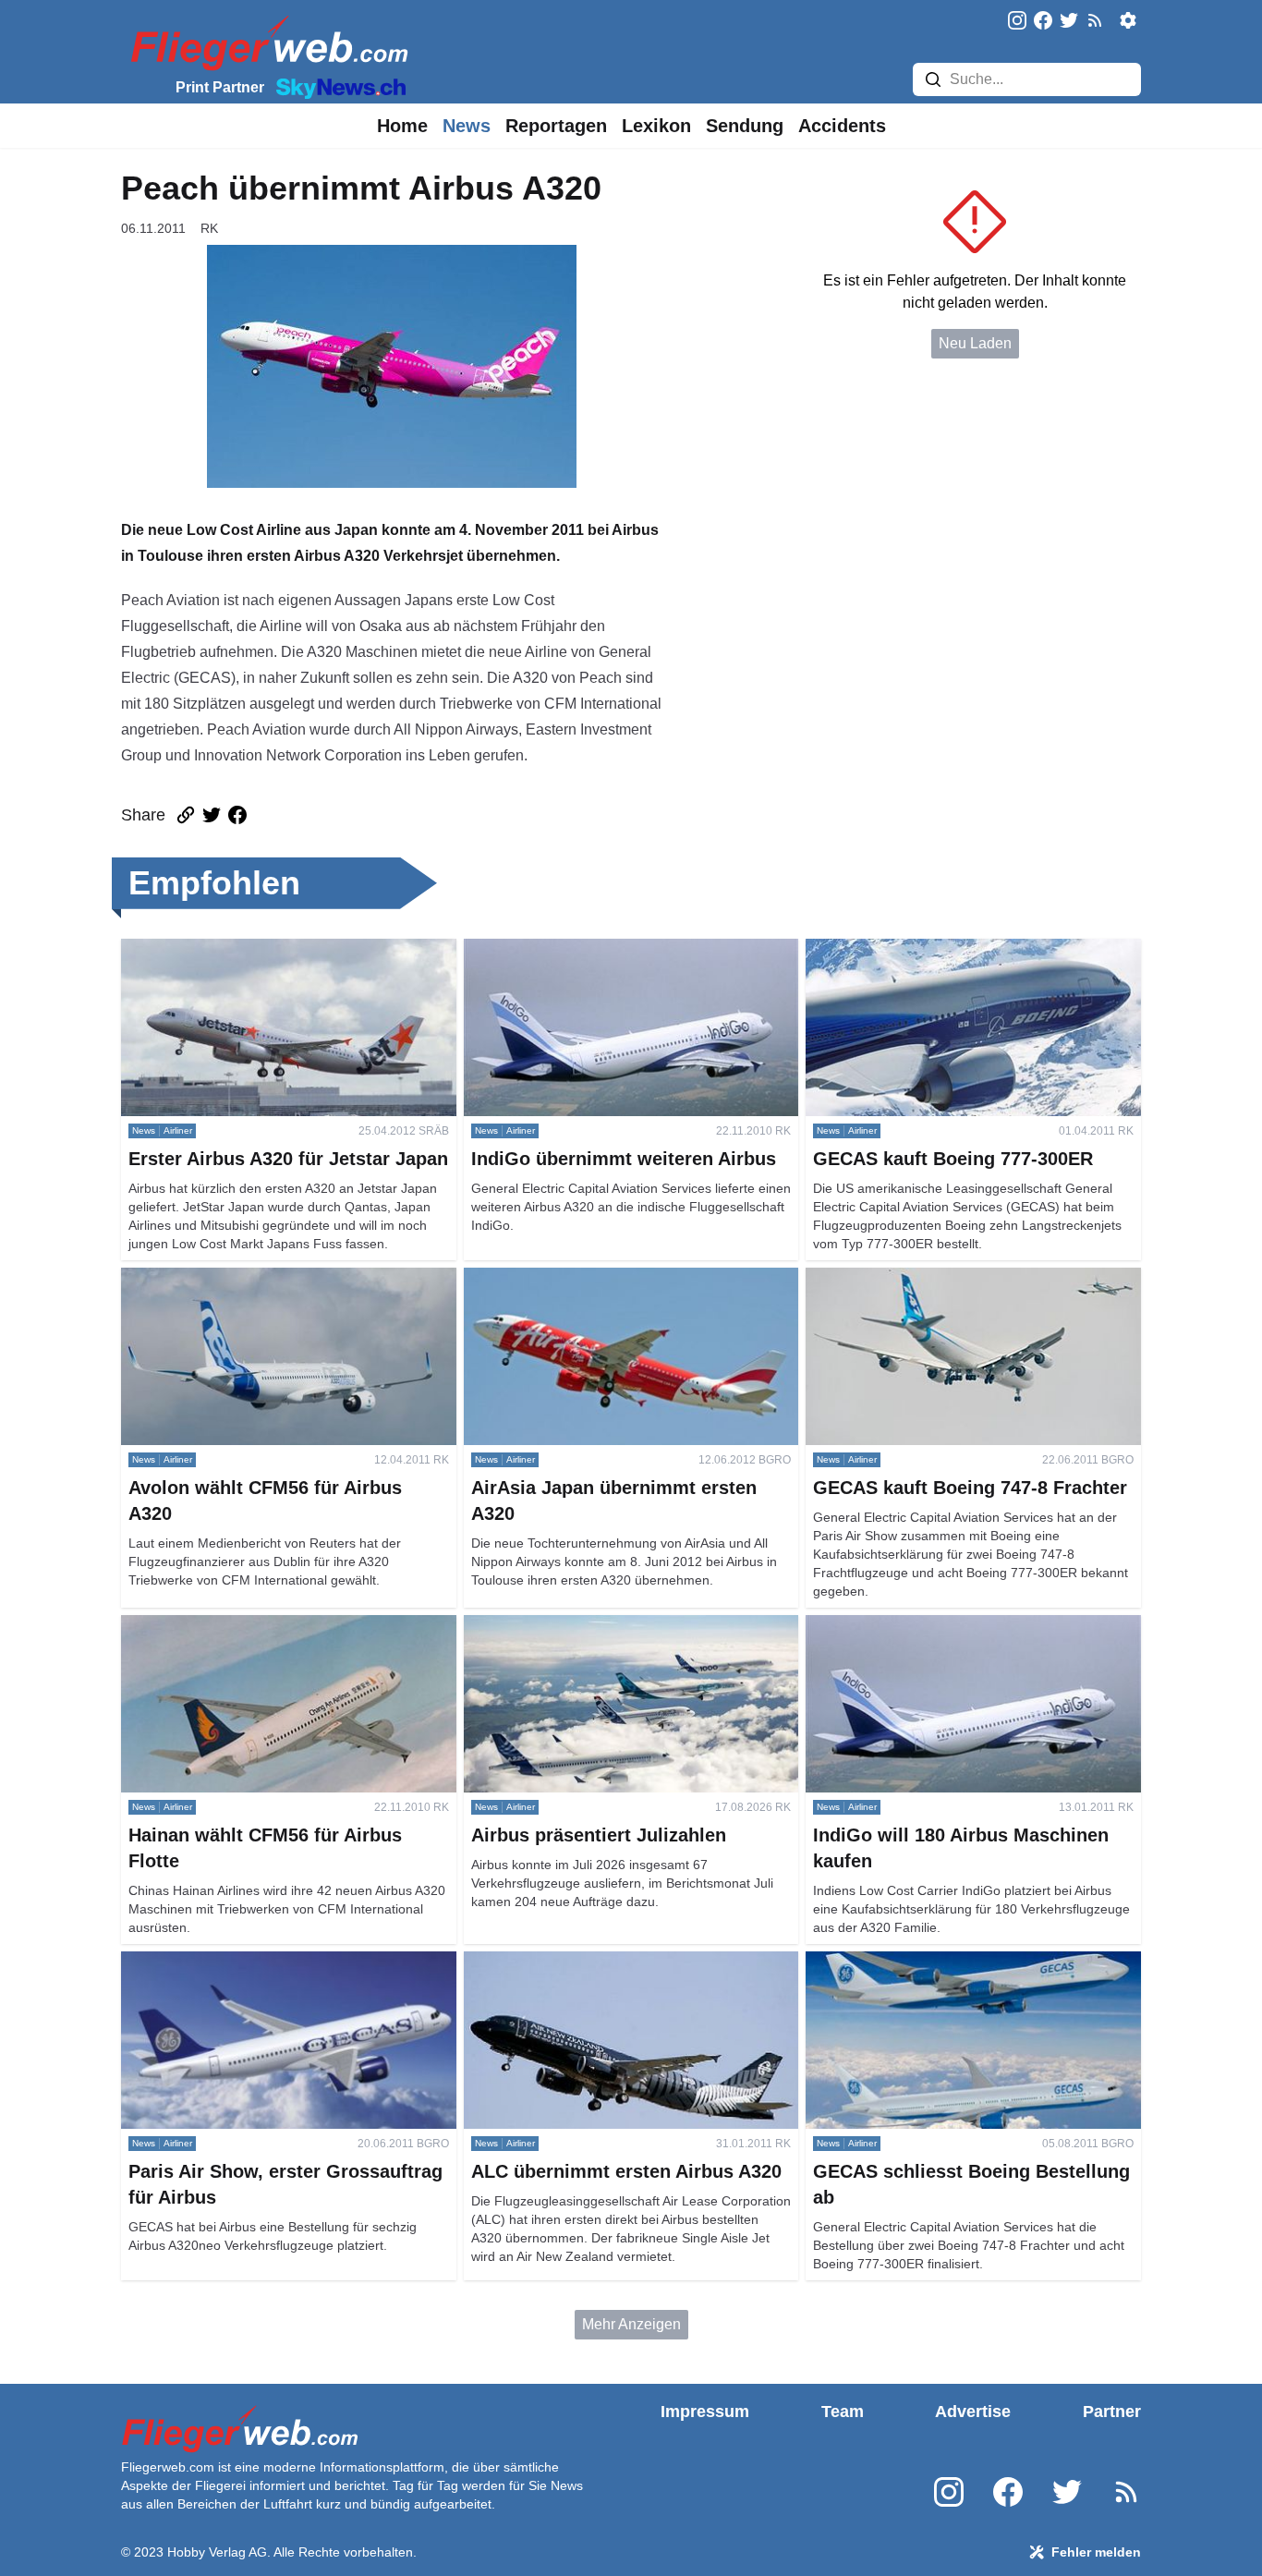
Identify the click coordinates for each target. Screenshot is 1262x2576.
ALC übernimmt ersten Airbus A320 (579, 1962)
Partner (1112, 2412)
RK (209, 228)
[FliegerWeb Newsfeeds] (1095, 20)
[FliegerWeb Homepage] (266, 42)
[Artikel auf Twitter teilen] (212, 815)
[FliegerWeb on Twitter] (1069, 22)
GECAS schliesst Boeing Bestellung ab (935, 1962)
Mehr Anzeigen (631, 2324)
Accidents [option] (842, 126)
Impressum (705, 2412)
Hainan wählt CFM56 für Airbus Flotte (244, 1626)
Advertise (973, 2412)
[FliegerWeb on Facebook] (1043, 22)
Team (843, 2412)
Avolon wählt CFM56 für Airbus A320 (242, 1278)
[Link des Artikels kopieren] (186, 815)
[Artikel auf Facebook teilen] (237, 815)
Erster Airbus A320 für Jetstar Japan (238, 949)
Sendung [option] (745, 126)
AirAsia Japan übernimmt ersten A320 (588, 1278)
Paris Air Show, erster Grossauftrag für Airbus (268, 1962)
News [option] (467, 126)
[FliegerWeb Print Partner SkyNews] (337, 87)
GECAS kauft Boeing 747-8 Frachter (925, 1278)
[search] (933, 79)
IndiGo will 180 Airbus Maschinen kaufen (939, 1626)
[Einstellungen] (1128, 20)
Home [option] (402, 126)
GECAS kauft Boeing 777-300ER (915, 949)
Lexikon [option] (656, 126)
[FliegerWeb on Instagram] (1017, 22)
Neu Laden (975, 343)
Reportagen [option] (556, 126)
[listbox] (402, 126)
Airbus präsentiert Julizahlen (557, 1626)
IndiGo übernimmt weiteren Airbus (575, 949)
